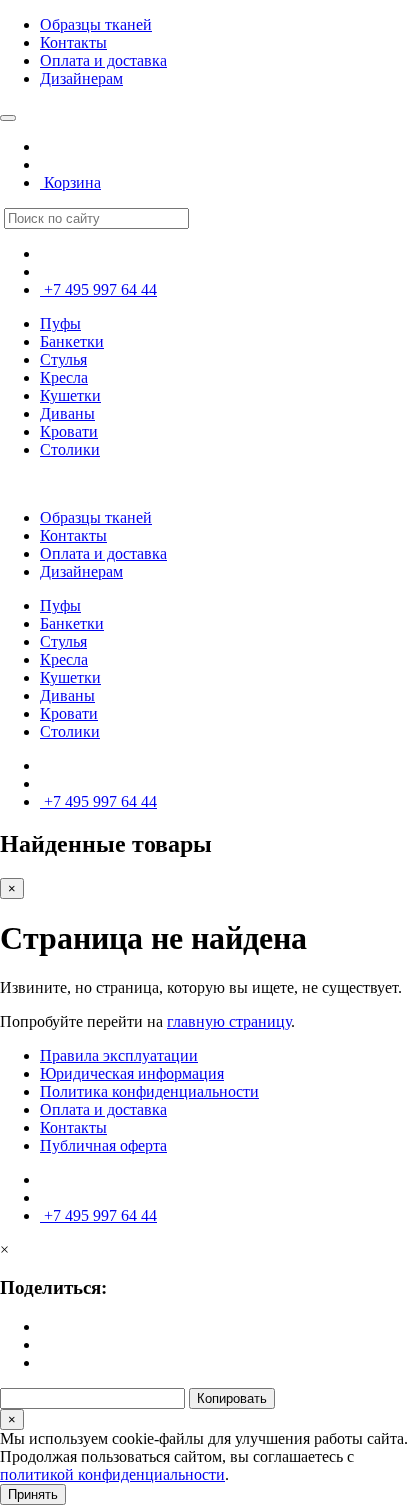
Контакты (73, 42)
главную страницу (229, 1021)
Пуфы (60, 323)
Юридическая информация (132, 1073)
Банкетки (72, 341)
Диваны (67, 413)
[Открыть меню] (8, 118)
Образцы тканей (96, 24)
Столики (70, 449)
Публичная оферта (103, 1145)
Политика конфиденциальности (149, 1091)
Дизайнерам (81, 78)
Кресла (64, 377)
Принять (33, 1494)
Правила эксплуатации (119, 1055)
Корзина (70, 182)
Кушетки (70, 395)
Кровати (69, 431)
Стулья (63, 359)
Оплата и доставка (103, 60)
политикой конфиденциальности (112, 1474)
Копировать (232, 1398)
